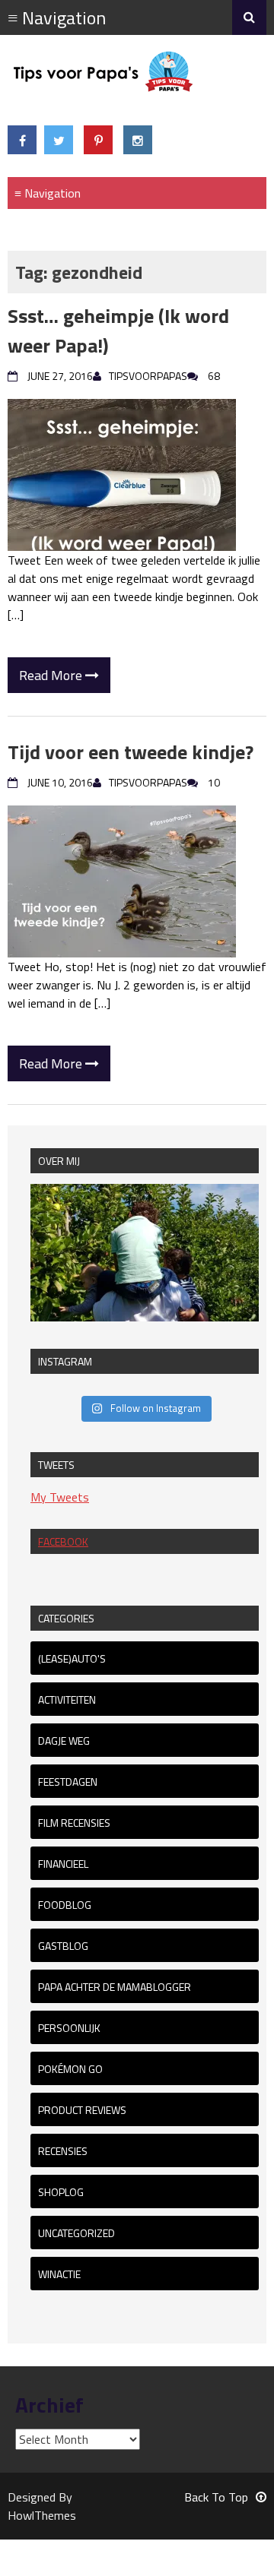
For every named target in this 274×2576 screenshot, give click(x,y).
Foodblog (65, 1905)
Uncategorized (76, 2233)
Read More (52, 675)
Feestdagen (68, 1782)
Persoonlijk (69, 2028)
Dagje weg (64, 1741)
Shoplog (61, 2192)
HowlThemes (42, 2515)
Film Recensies (74, 1823)
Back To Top (216, 2497)
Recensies (63, 2151)
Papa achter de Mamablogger (115, 1987)
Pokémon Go (70, 2069)
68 (214, 376)
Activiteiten (67, 1699)
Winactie (59, 2274)
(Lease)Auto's (72, 1658)
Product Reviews (82, 2110)
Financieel (63, 1864)
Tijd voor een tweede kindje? (131, 752)
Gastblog (63, 1946)
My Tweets (60, 1497)
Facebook (63, 1541)
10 (214, 782)
